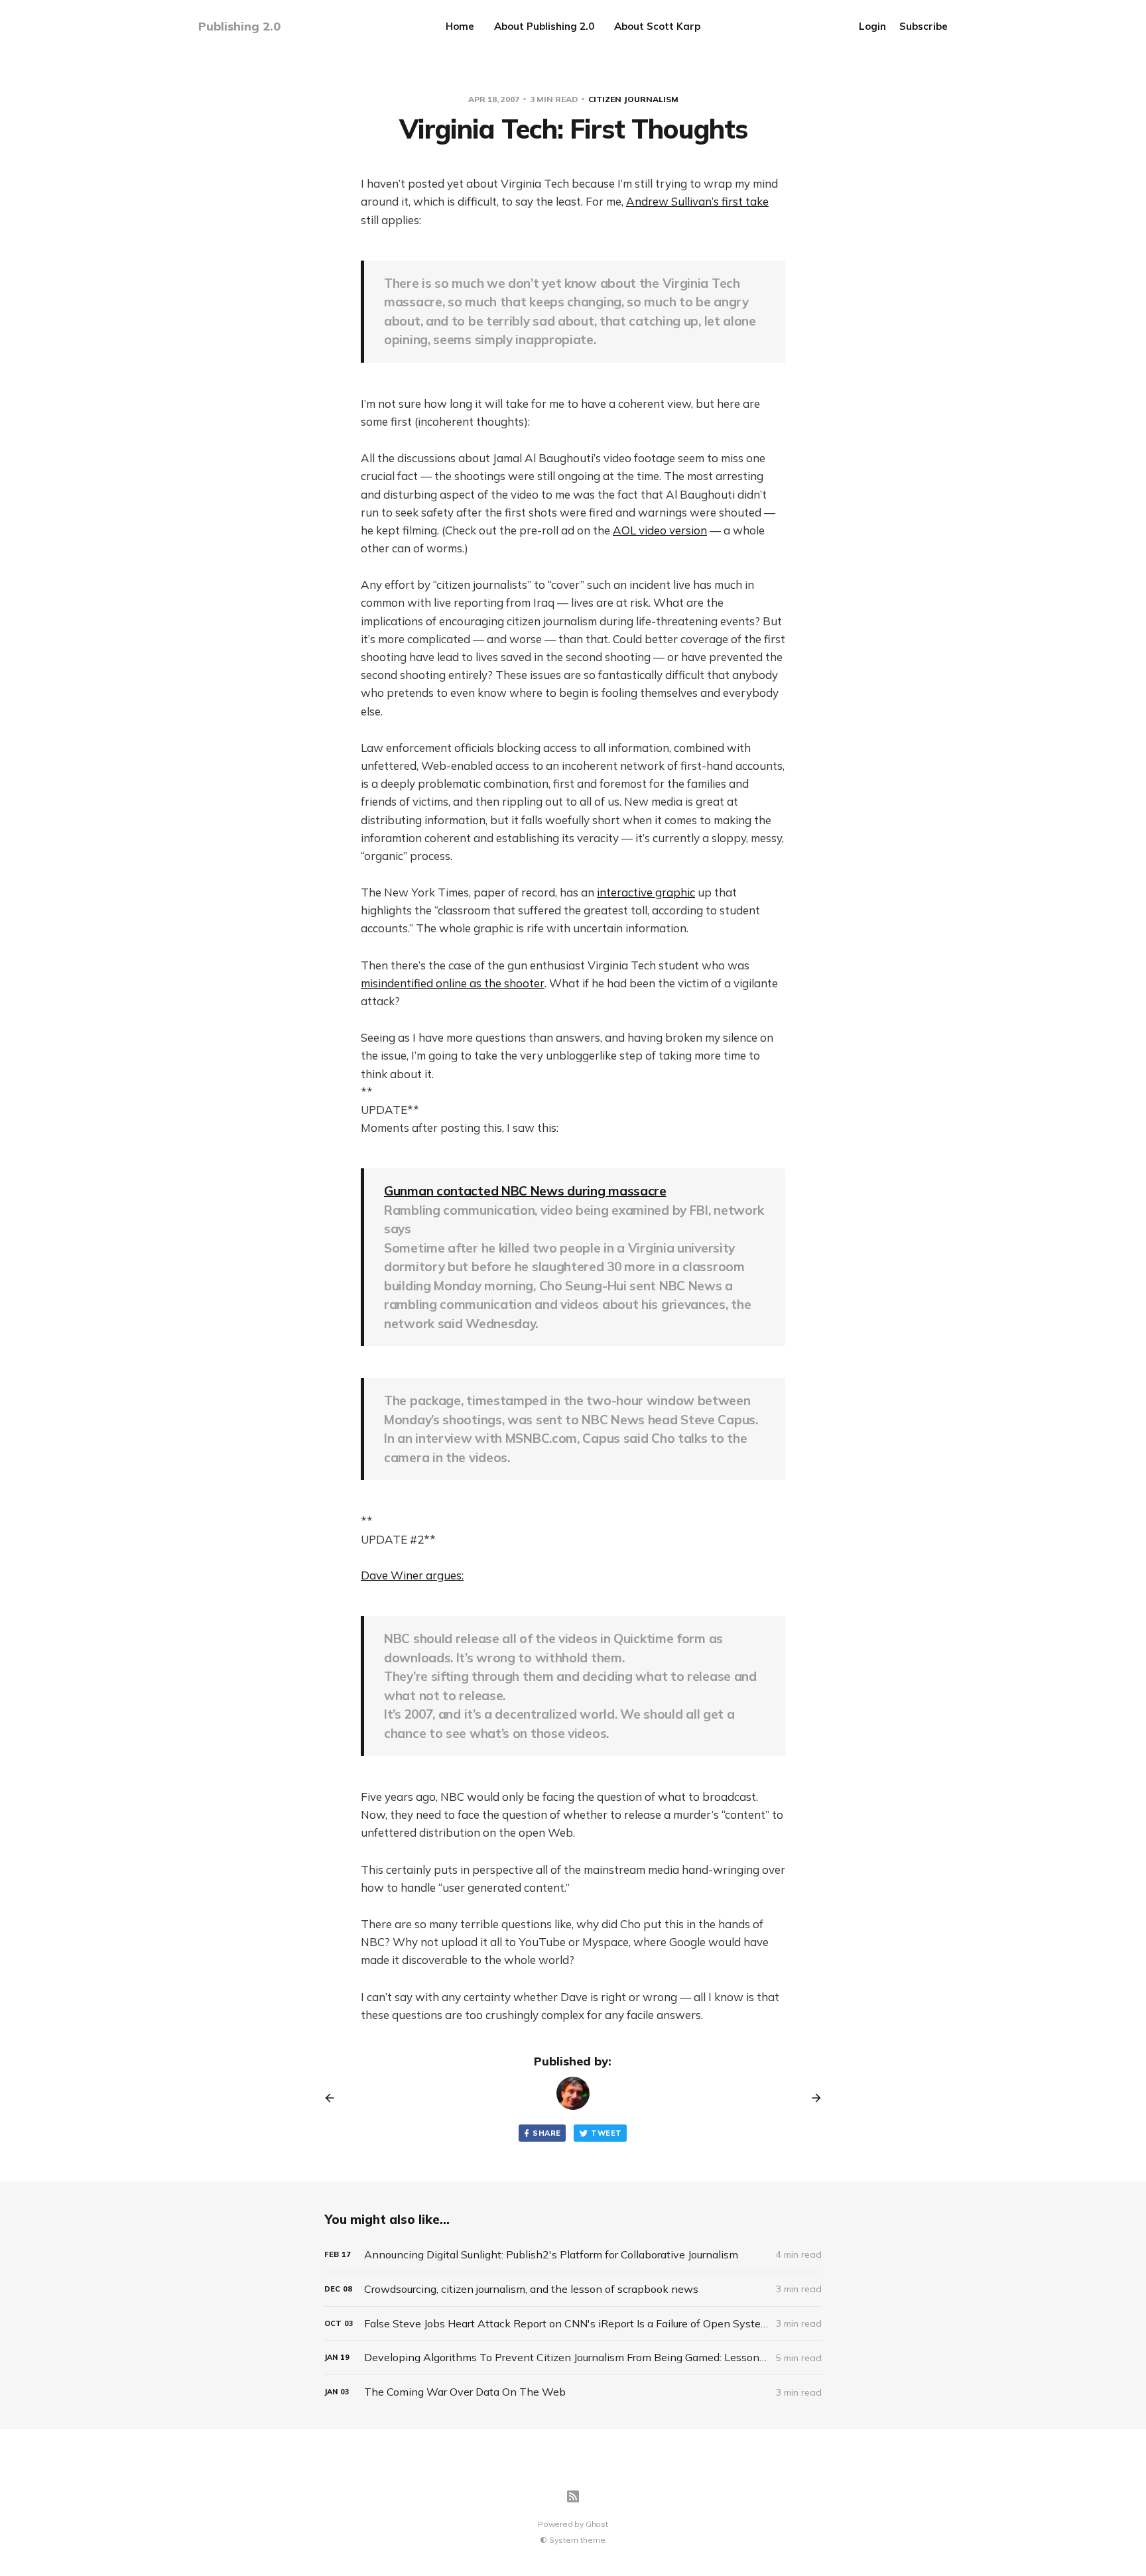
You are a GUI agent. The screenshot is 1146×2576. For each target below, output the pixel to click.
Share (546, 2133)
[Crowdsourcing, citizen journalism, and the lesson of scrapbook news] (573, 2289)
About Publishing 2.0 (544, 26)
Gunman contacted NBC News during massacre (525, 1191)
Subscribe (923, 26)
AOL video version (660, 530)
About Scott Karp (657, 26)
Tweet (606, 2133)
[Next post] (812, 2098)
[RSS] (573, 2496)
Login (872, 26)
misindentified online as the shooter (453, 983)
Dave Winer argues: (412, 1575)
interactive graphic (646, 892)
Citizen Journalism (633, 99)
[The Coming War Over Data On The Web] (573, 2392)
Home (460, 26)
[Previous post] (334, 2098)
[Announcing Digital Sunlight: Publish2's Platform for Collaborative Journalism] (573, 2255)
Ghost (597, 2524)
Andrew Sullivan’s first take (697, 201)
